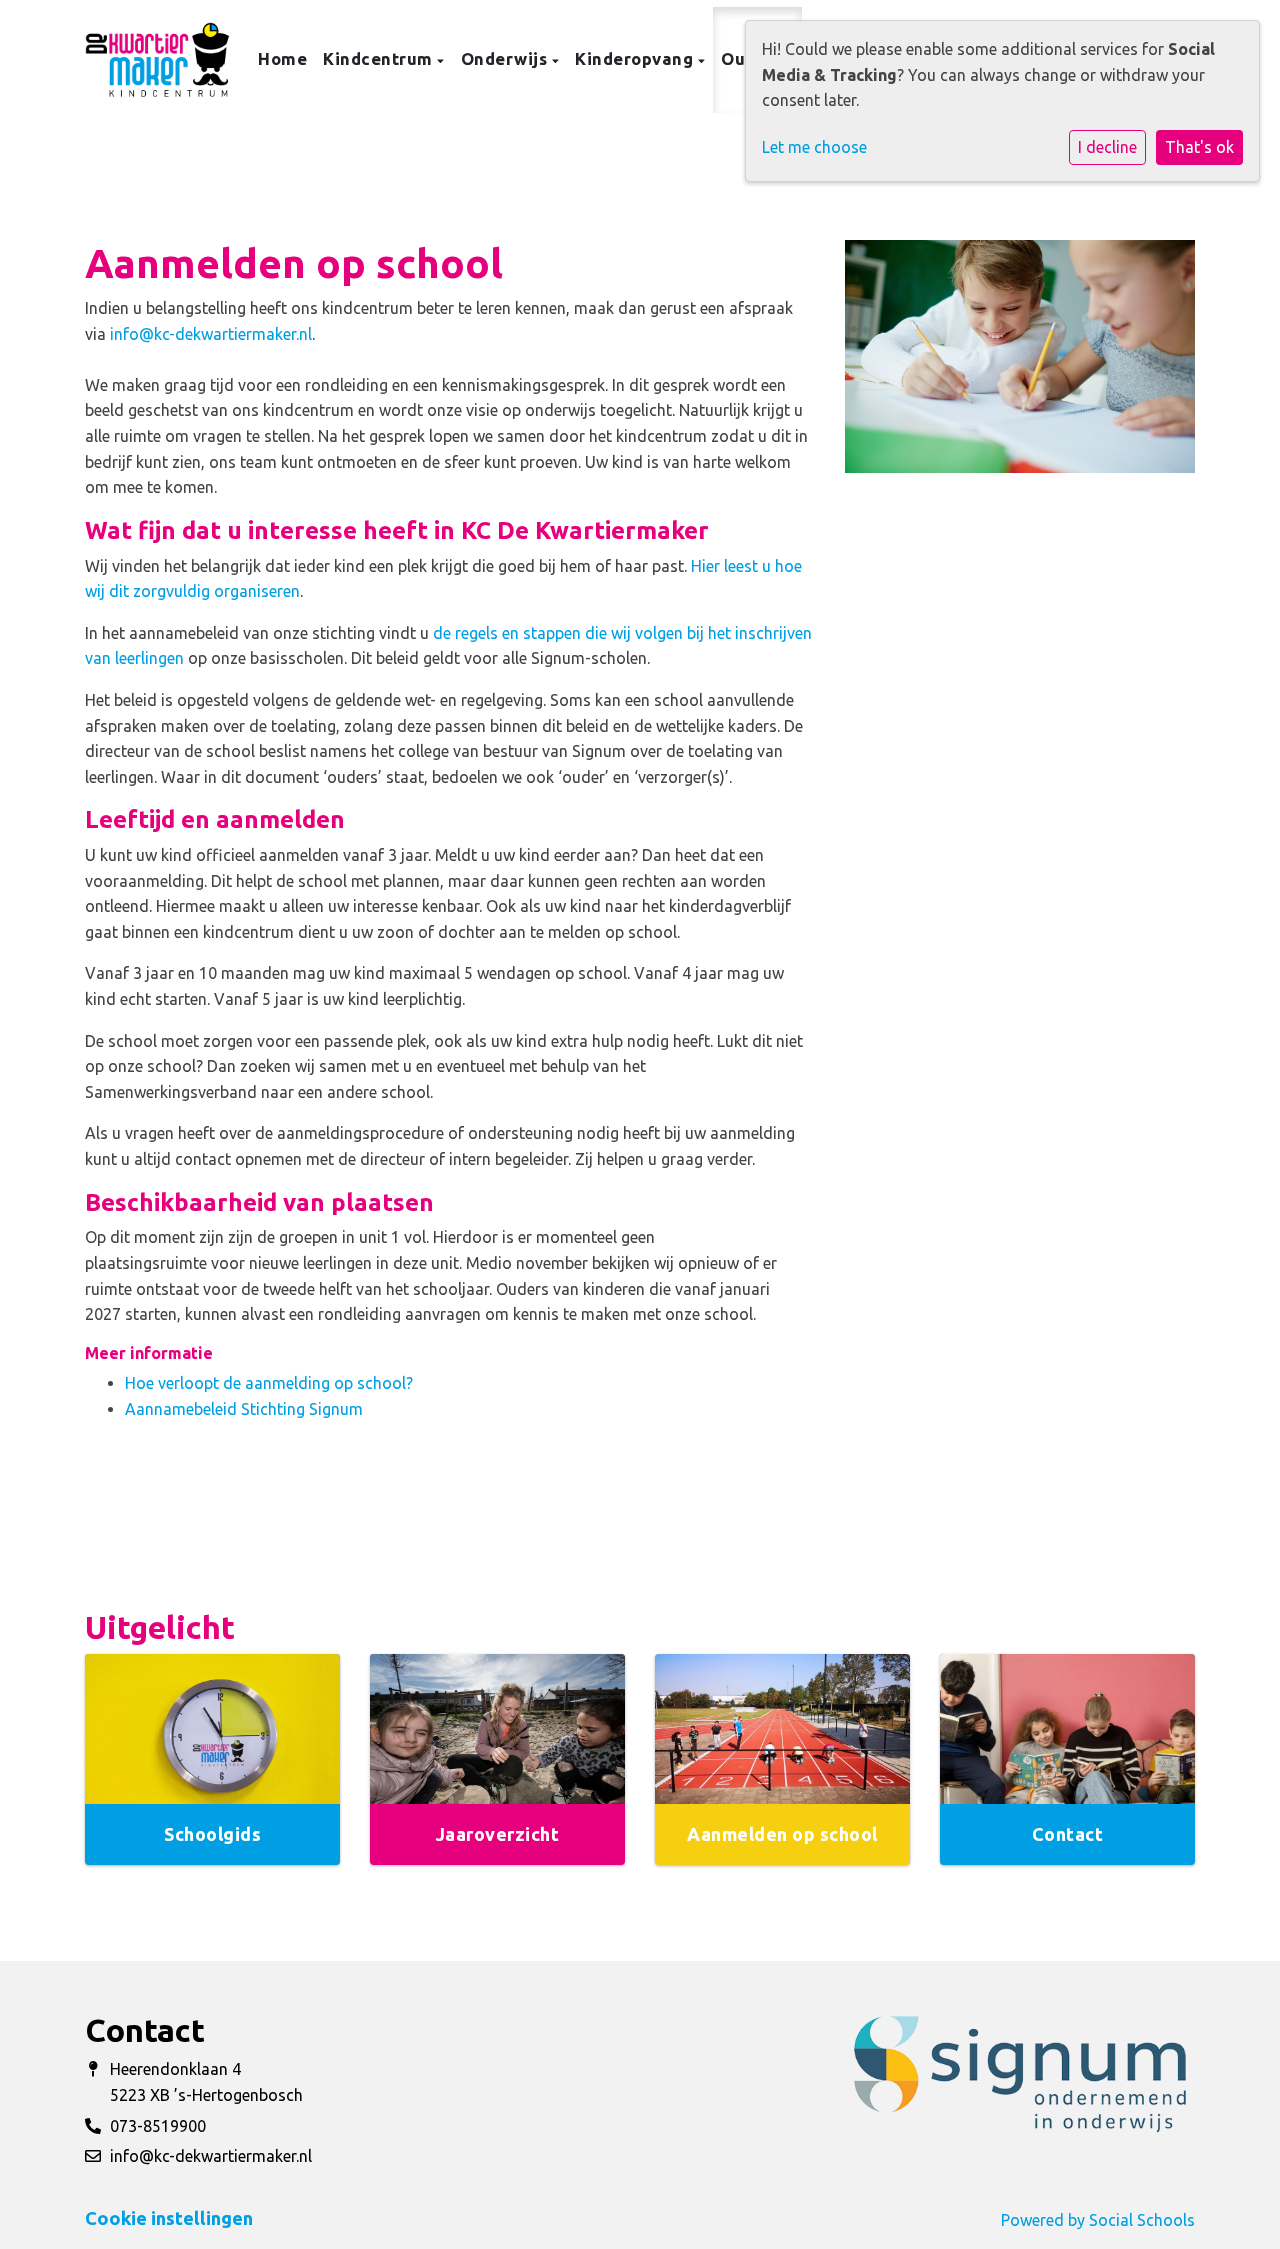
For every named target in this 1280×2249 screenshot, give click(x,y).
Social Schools (1142, 2220)
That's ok (1199, 147)
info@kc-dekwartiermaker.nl (211, 334)
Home (282, 58)
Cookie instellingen (169, 2218)
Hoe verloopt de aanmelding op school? (269, 1383)
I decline (1107, 147)
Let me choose (814, 147)
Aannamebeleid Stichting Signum (244, 1409)
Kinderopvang (636, 58)
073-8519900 (158, 2126)
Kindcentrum (380, 58)
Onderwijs (506, 58)
